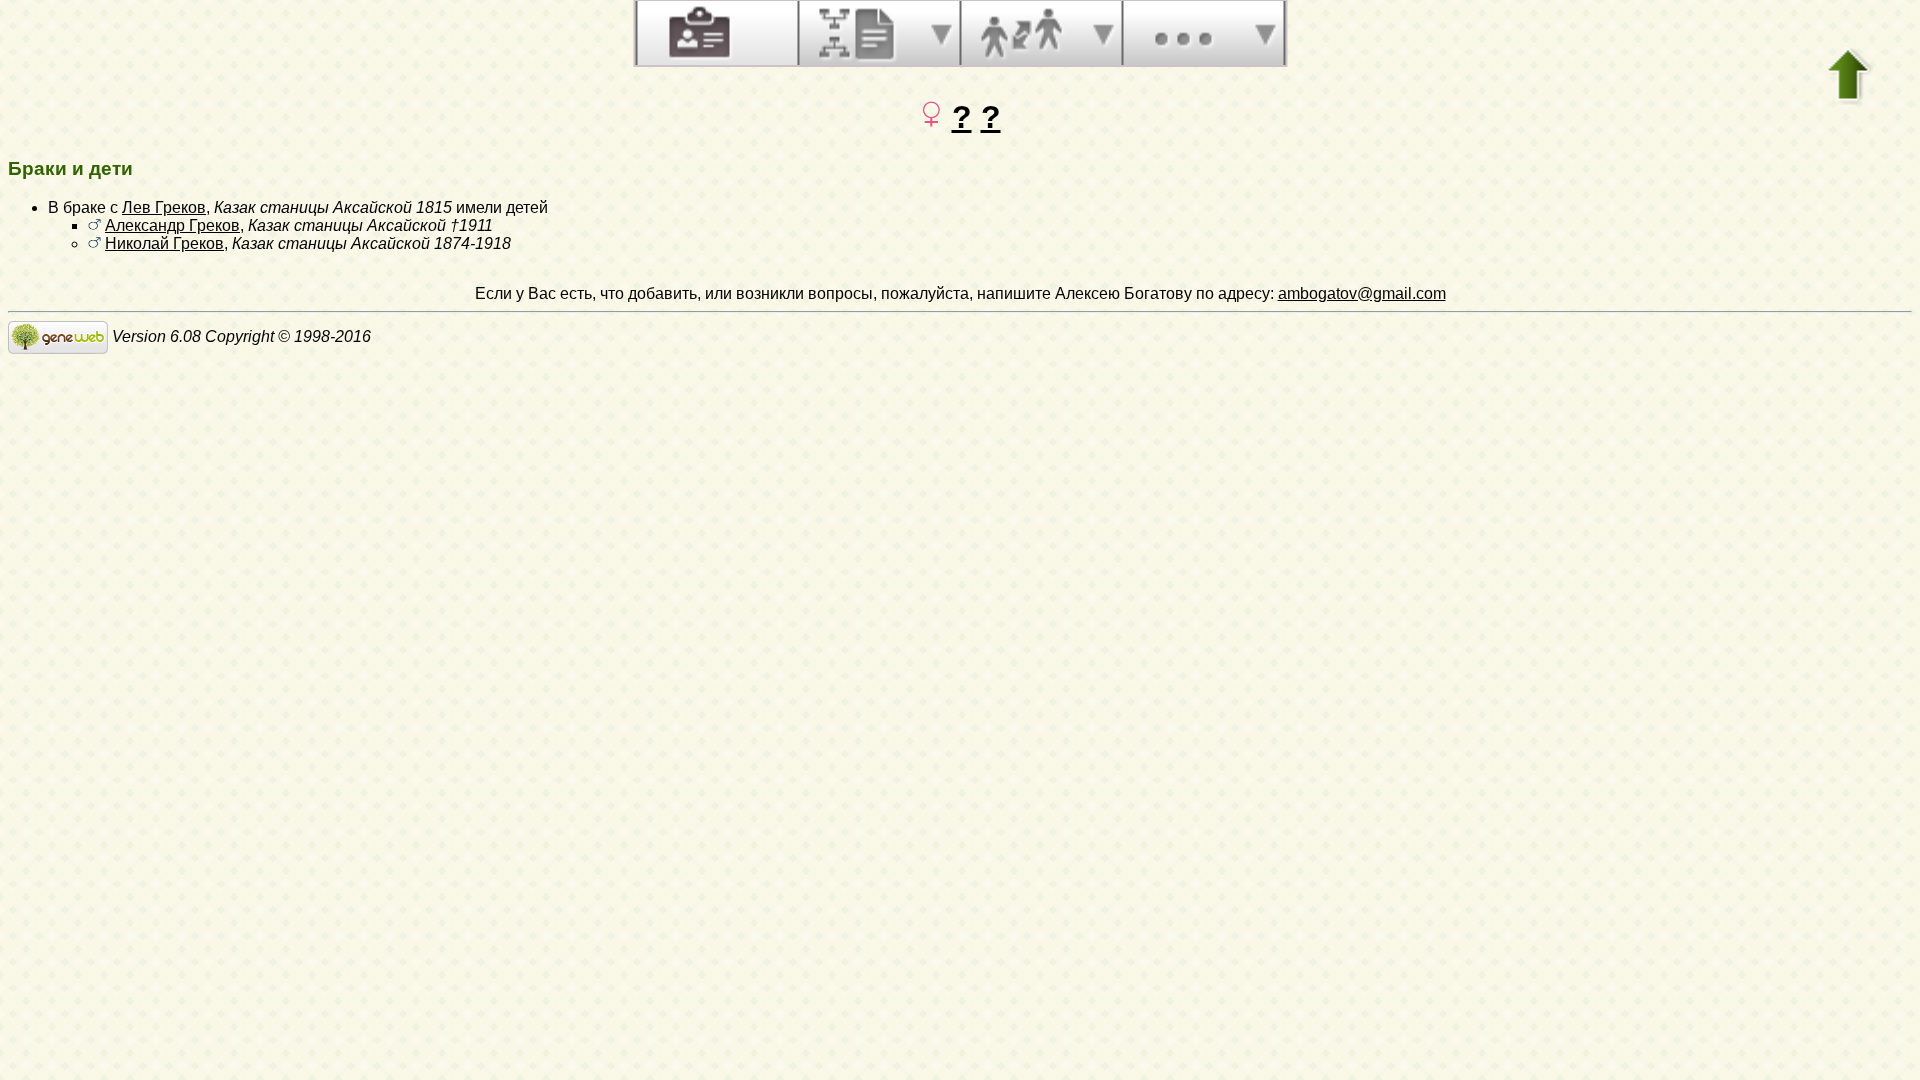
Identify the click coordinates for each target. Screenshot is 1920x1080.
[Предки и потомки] (859, 33)
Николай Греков (164, 243)
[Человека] (697, 33)
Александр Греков (172, 225)
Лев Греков (164, 207)
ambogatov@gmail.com (1362, 293)
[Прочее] (1183, 33)
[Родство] (1021, 33)
